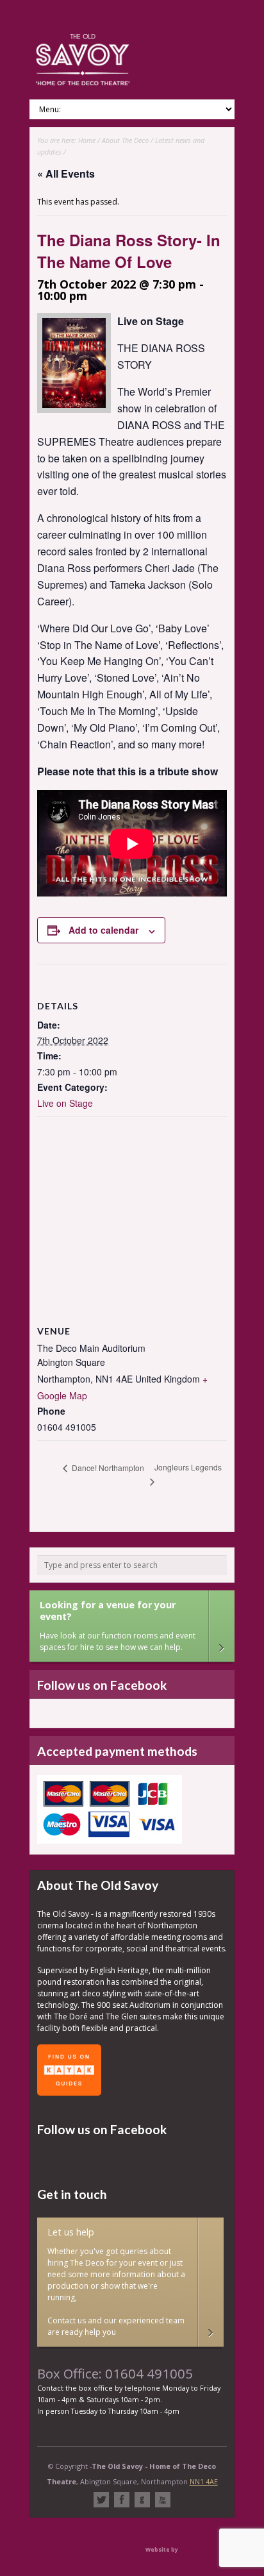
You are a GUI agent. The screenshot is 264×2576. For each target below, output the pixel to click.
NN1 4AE (204, 2481)
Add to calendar (103, 930)
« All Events (66, 173)
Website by (162, 2549)
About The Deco (125, 140)
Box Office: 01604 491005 (115, 2373)
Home (87, 140)
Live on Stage (65, 1103)
